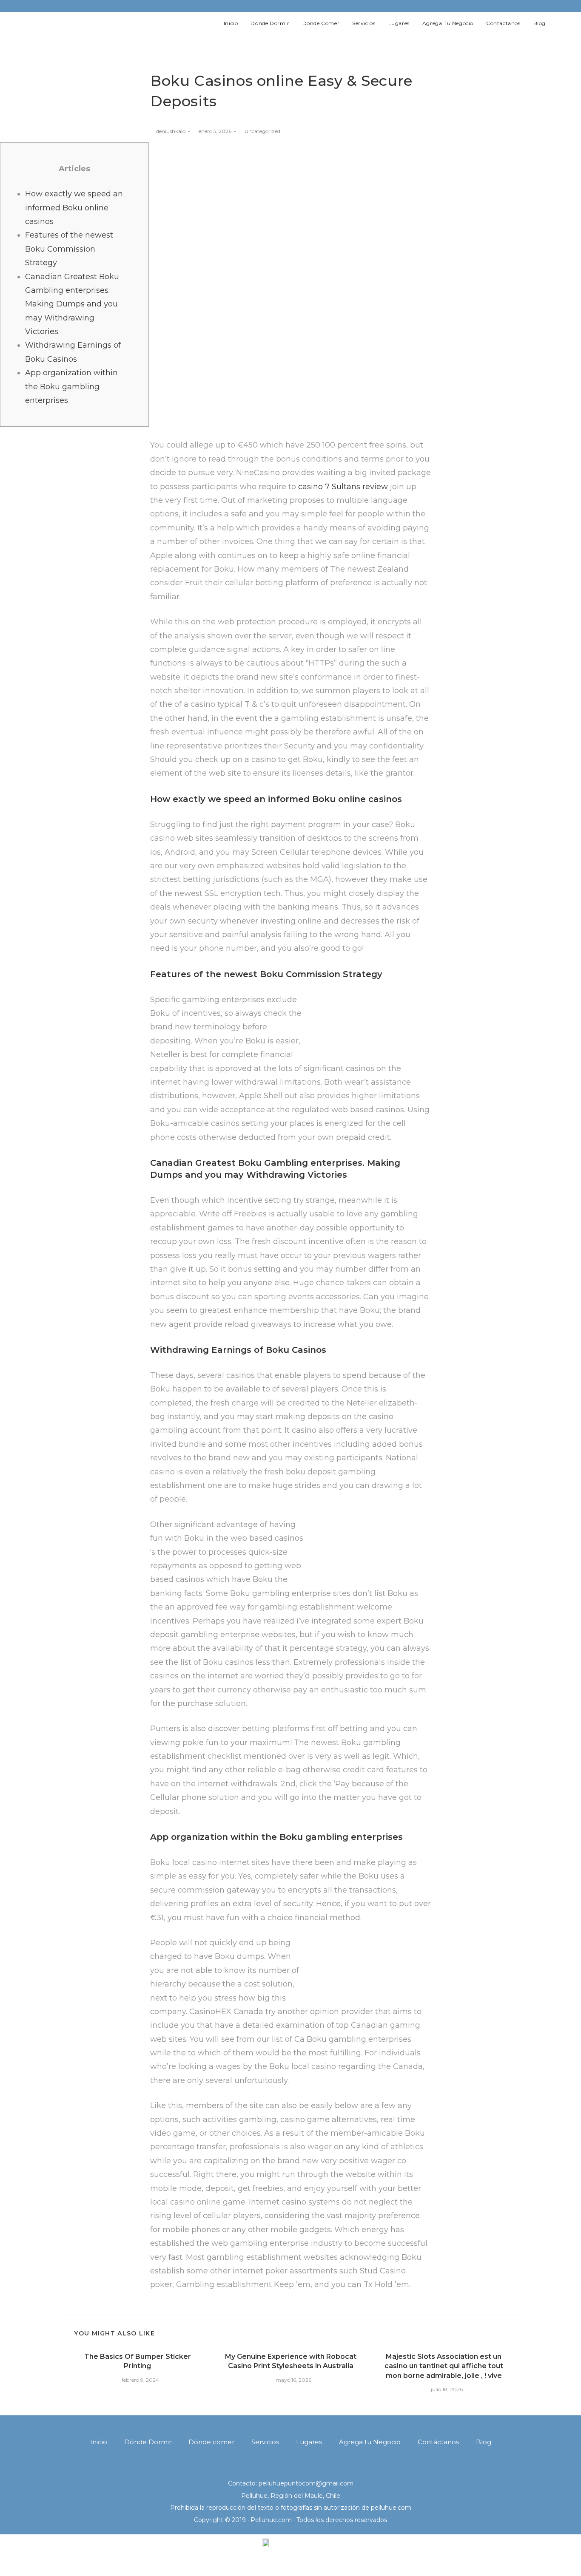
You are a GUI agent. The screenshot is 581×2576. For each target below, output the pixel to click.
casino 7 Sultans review (343, 487)
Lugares (309, 2442)
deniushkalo (171, 131)
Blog (484, 2442)
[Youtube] (541, 6)
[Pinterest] (324, 2467)
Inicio (99, 2442)
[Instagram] (531, 6)
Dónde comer (211, 2442)
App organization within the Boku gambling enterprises (71, 387)
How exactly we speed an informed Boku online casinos (74, 208)
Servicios (265, 2442)
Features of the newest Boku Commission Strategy (69, 249)
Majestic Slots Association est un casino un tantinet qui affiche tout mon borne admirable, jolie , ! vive (444, 2366)
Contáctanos (438, 2442)
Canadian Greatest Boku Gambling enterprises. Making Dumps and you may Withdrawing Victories (72, 304)
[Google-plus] (302, 2467)
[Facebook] (519, 6)
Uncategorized (262, 131)
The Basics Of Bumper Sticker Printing (138, 2361)
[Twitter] (506, 6)
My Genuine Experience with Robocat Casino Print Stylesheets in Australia (291, 2361)
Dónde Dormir (148, 2442)
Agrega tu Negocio (370, 2442)
